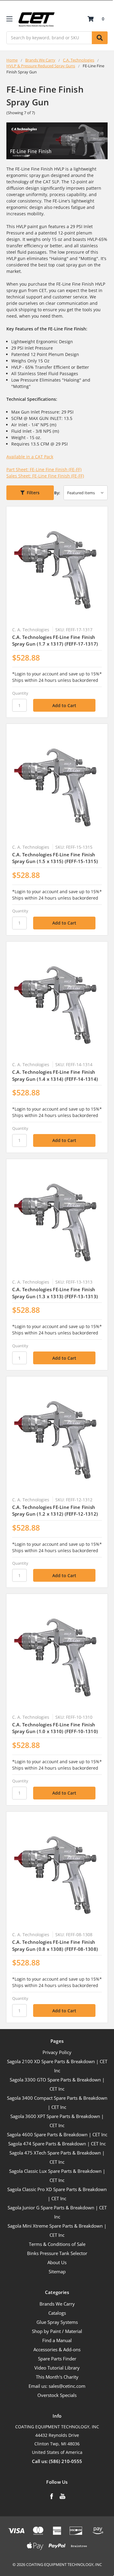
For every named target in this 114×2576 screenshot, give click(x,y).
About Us (57, 2262)
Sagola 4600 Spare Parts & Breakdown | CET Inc (57, 2134)
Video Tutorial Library (57, 2368)
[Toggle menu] (9, 19)
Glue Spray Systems (57, 2322)
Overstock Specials (57, 2395)
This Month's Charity (57, 2377)
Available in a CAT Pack (30, 457)
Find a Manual (57, 2340)
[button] (30, 493)
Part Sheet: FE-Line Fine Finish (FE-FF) (44, 469)
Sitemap (57, 2271)
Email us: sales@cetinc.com (57, 2386)
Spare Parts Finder (57, 2359)
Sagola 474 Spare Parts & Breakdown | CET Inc (57, 2144)
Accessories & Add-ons (57, 2349)
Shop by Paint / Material (57, 2331)
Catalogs (57, 2313)
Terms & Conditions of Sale (57, 2244)
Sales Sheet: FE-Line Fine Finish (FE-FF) (45, 476)
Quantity (20, 693)
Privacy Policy (57, 2052)
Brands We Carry (57, 2304)
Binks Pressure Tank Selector (57, 2253)
